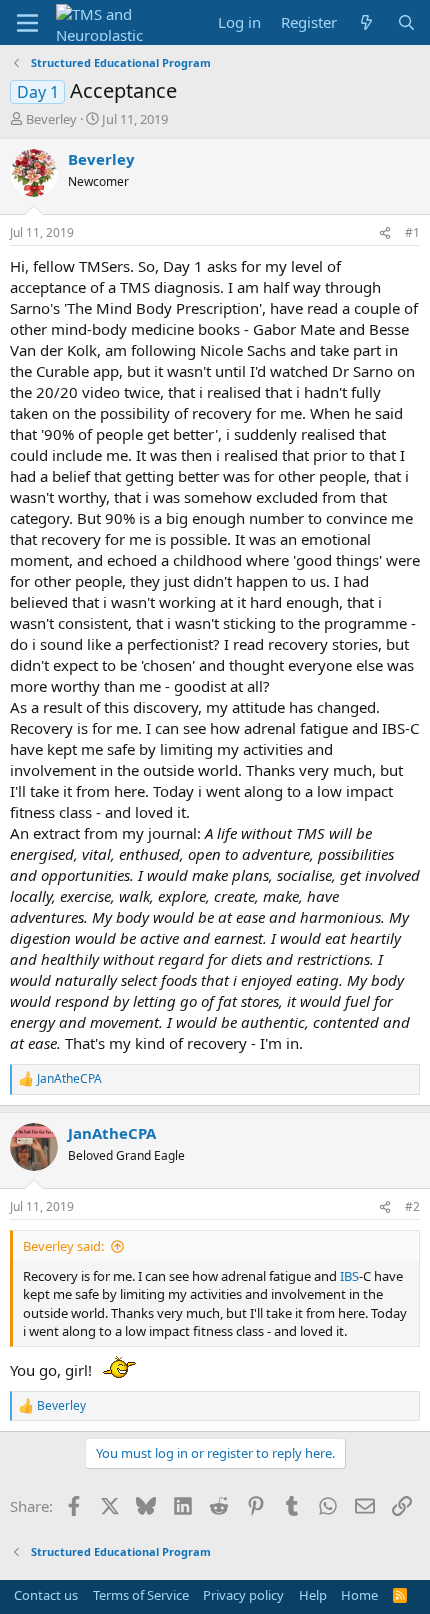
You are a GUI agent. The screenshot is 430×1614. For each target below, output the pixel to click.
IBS (349, 1276)
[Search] (406, 22)
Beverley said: (63, 1246)
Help (313, 1595)
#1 (412, 232)
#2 (412, 1206)
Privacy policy (243, 1595)
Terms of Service (141, 1595)
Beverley (51, 119)
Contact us (46, 1595)
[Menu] (27, 23)
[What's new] (366, 22)
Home (359, 1595)
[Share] (385, 233)
